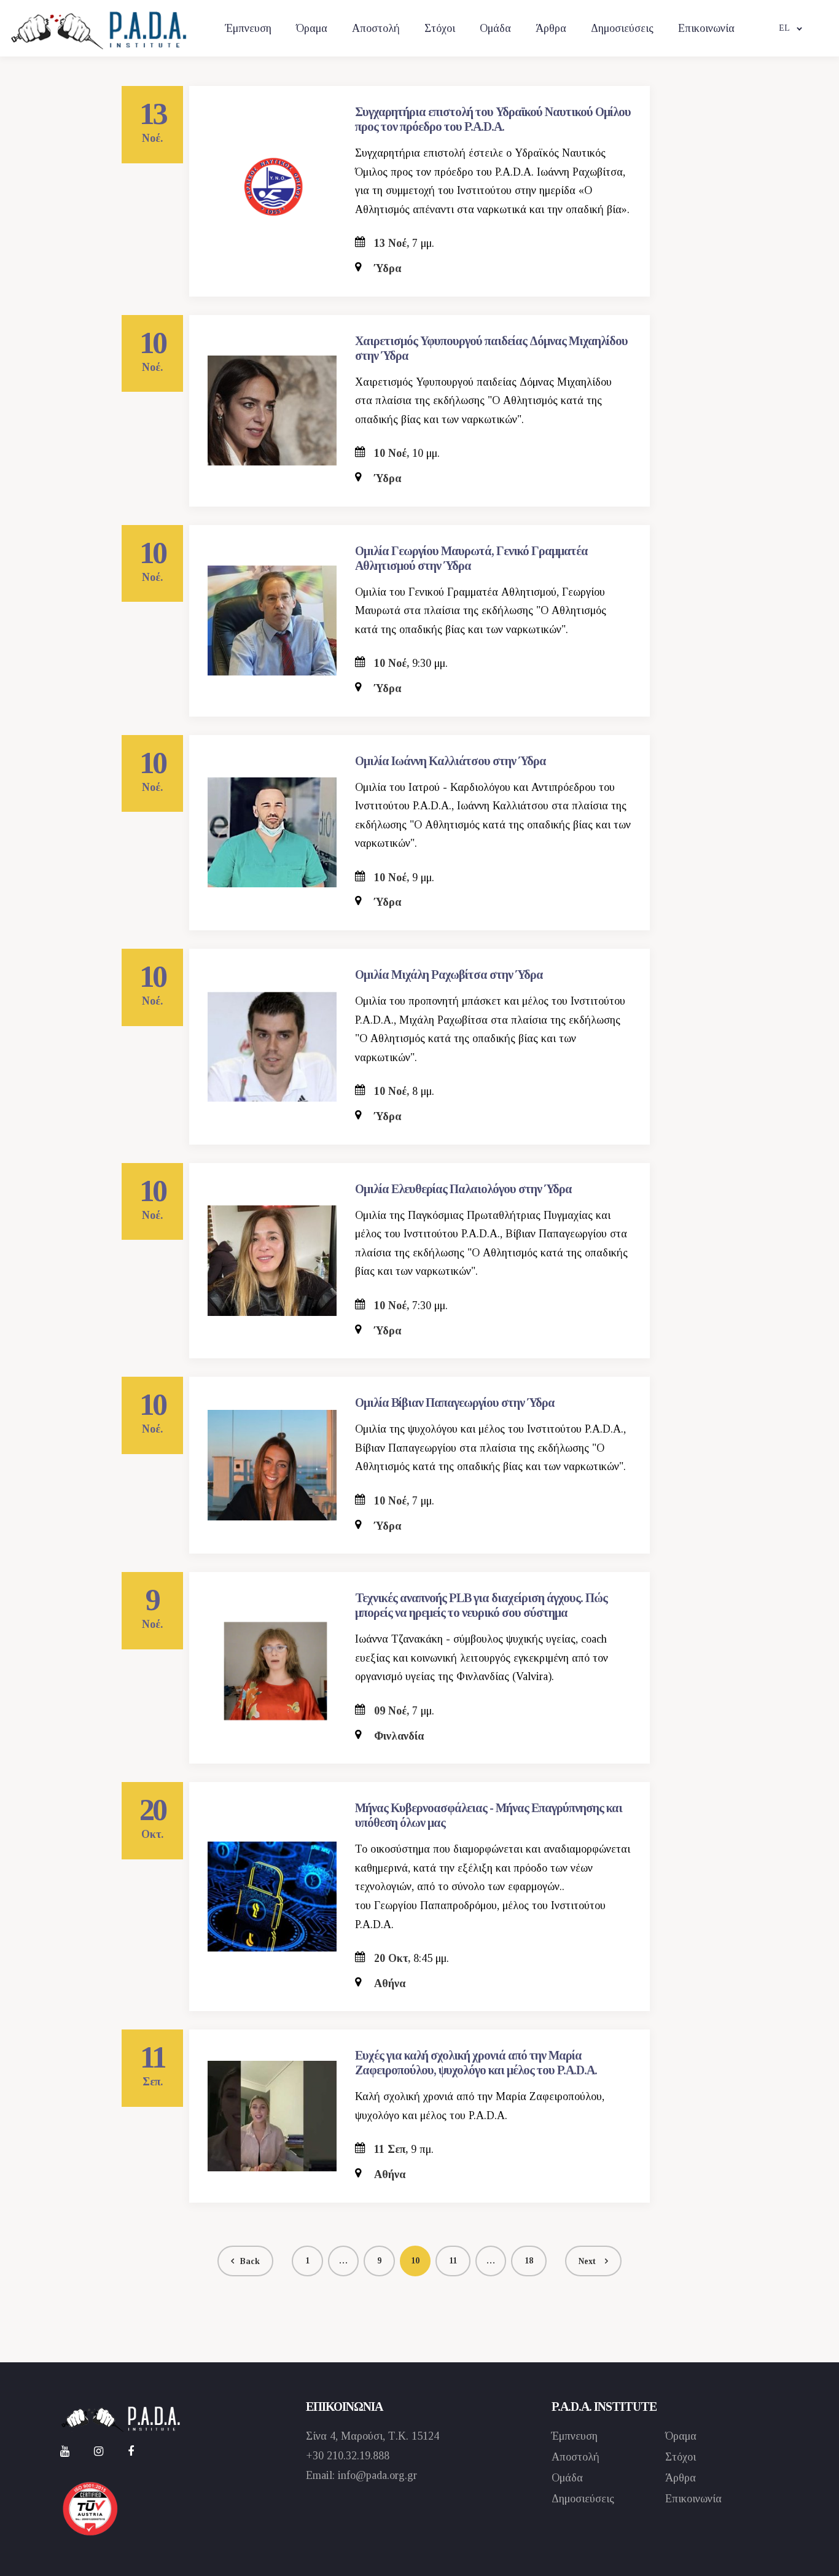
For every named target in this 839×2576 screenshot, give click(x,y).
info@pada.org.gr (377, 2475)
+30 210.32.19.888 (348, 2456)
